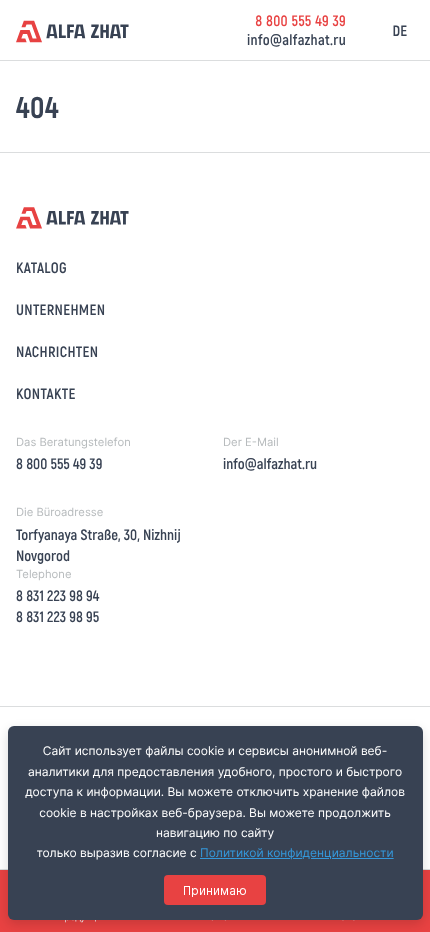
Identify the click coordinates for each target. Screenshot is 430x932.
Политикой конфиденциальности (297, 852)
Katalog (41, 267)
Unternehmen (60, 309)
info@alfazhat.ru (296, 39)
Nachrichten (57, 351)
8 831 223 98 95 (57, 616)
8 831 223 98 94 (57, 595)
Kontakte (46, 393)
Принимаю (215, 890)
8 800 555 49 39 (300, 20)
